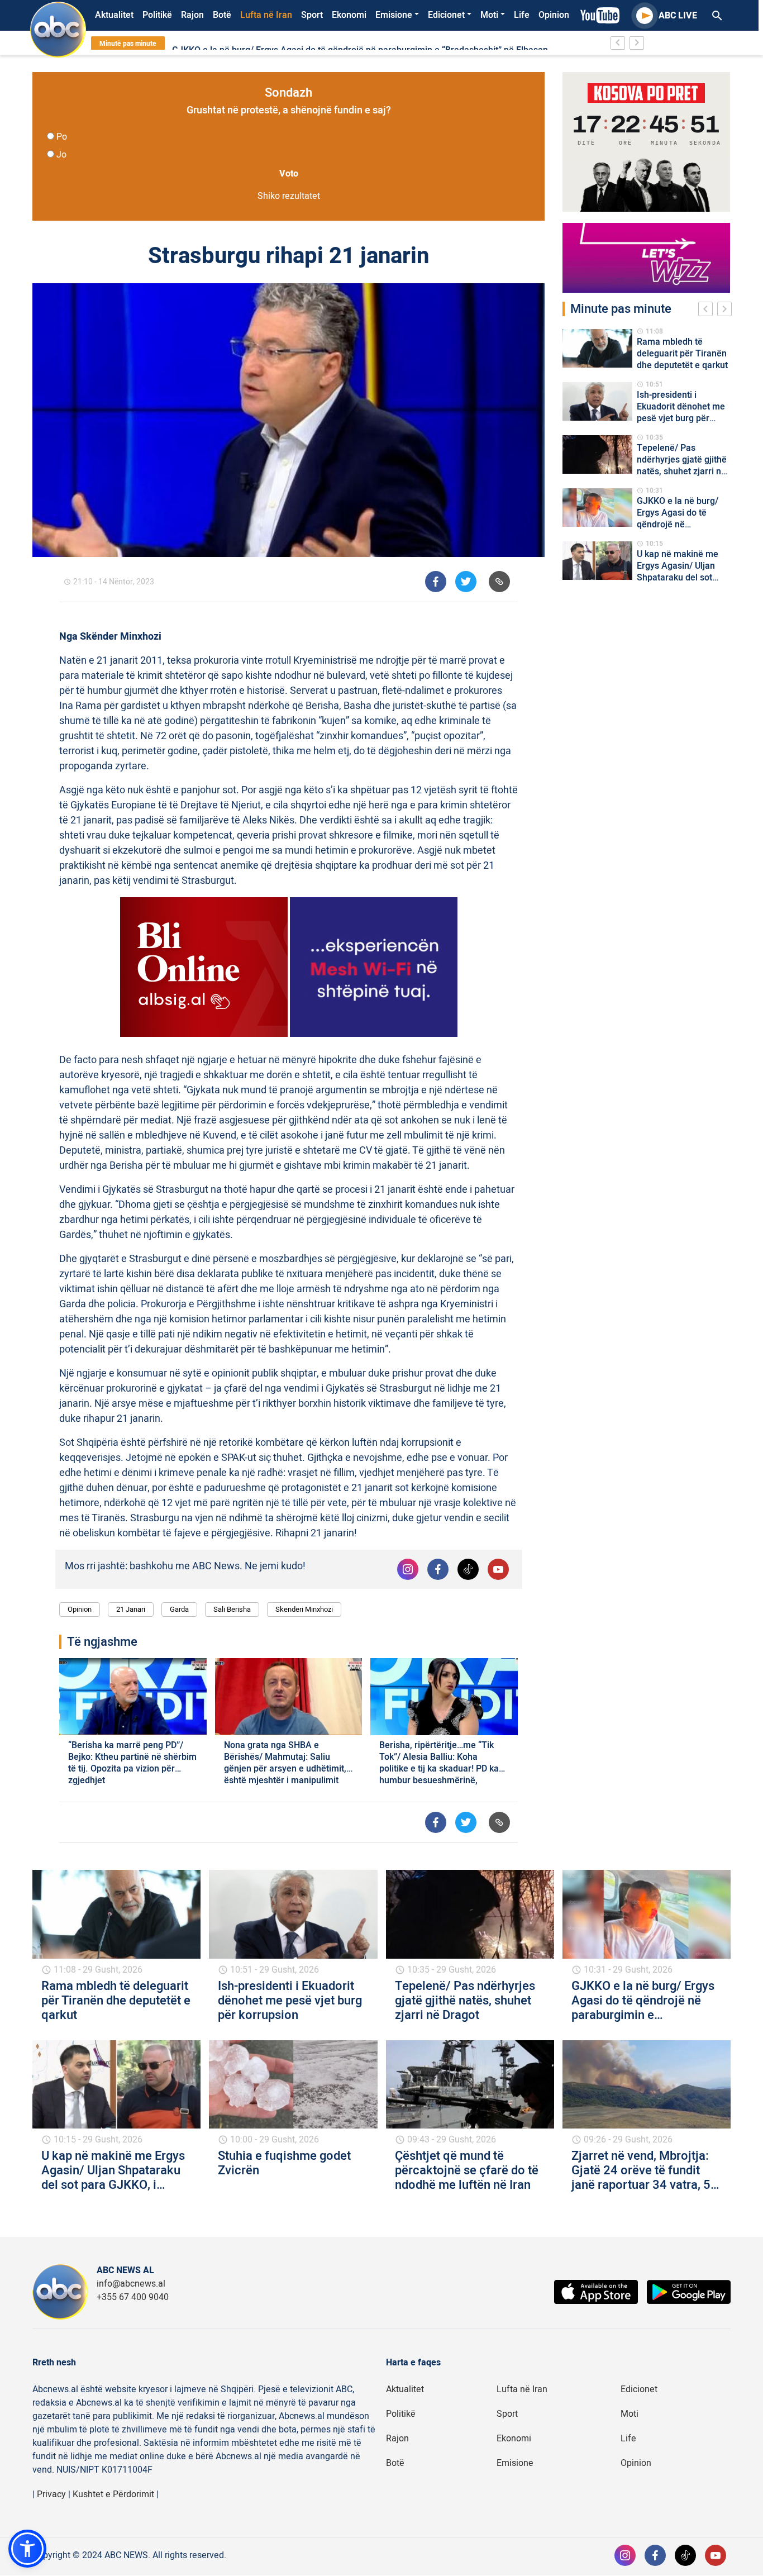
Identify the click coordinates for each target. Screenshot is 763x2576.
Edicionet (446, 15)
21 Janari (131, 1609)
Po (62, 137)
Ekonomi (349, 15)
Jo (61, 155)
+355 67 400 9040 (133, 2297)
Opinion (554, 15)
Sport (312, 15)
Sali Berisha (232, 1609)
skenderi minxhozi (304, 1609)
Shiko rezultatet (289, 196)
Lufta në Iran (266, 15)
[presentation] (708, 311)
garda (179, 1609)
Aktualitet (114, 15)
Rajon (192, 15)
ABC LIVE (678, 16)
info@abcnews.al (131, 2284)
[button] (27, 2549)
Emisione (394, 15)
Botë (222, 15)
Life (522, 15)
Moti (489, 15)
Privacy (51, 2494)
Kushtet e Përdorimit (113, 2494)
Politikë (157, 15)
